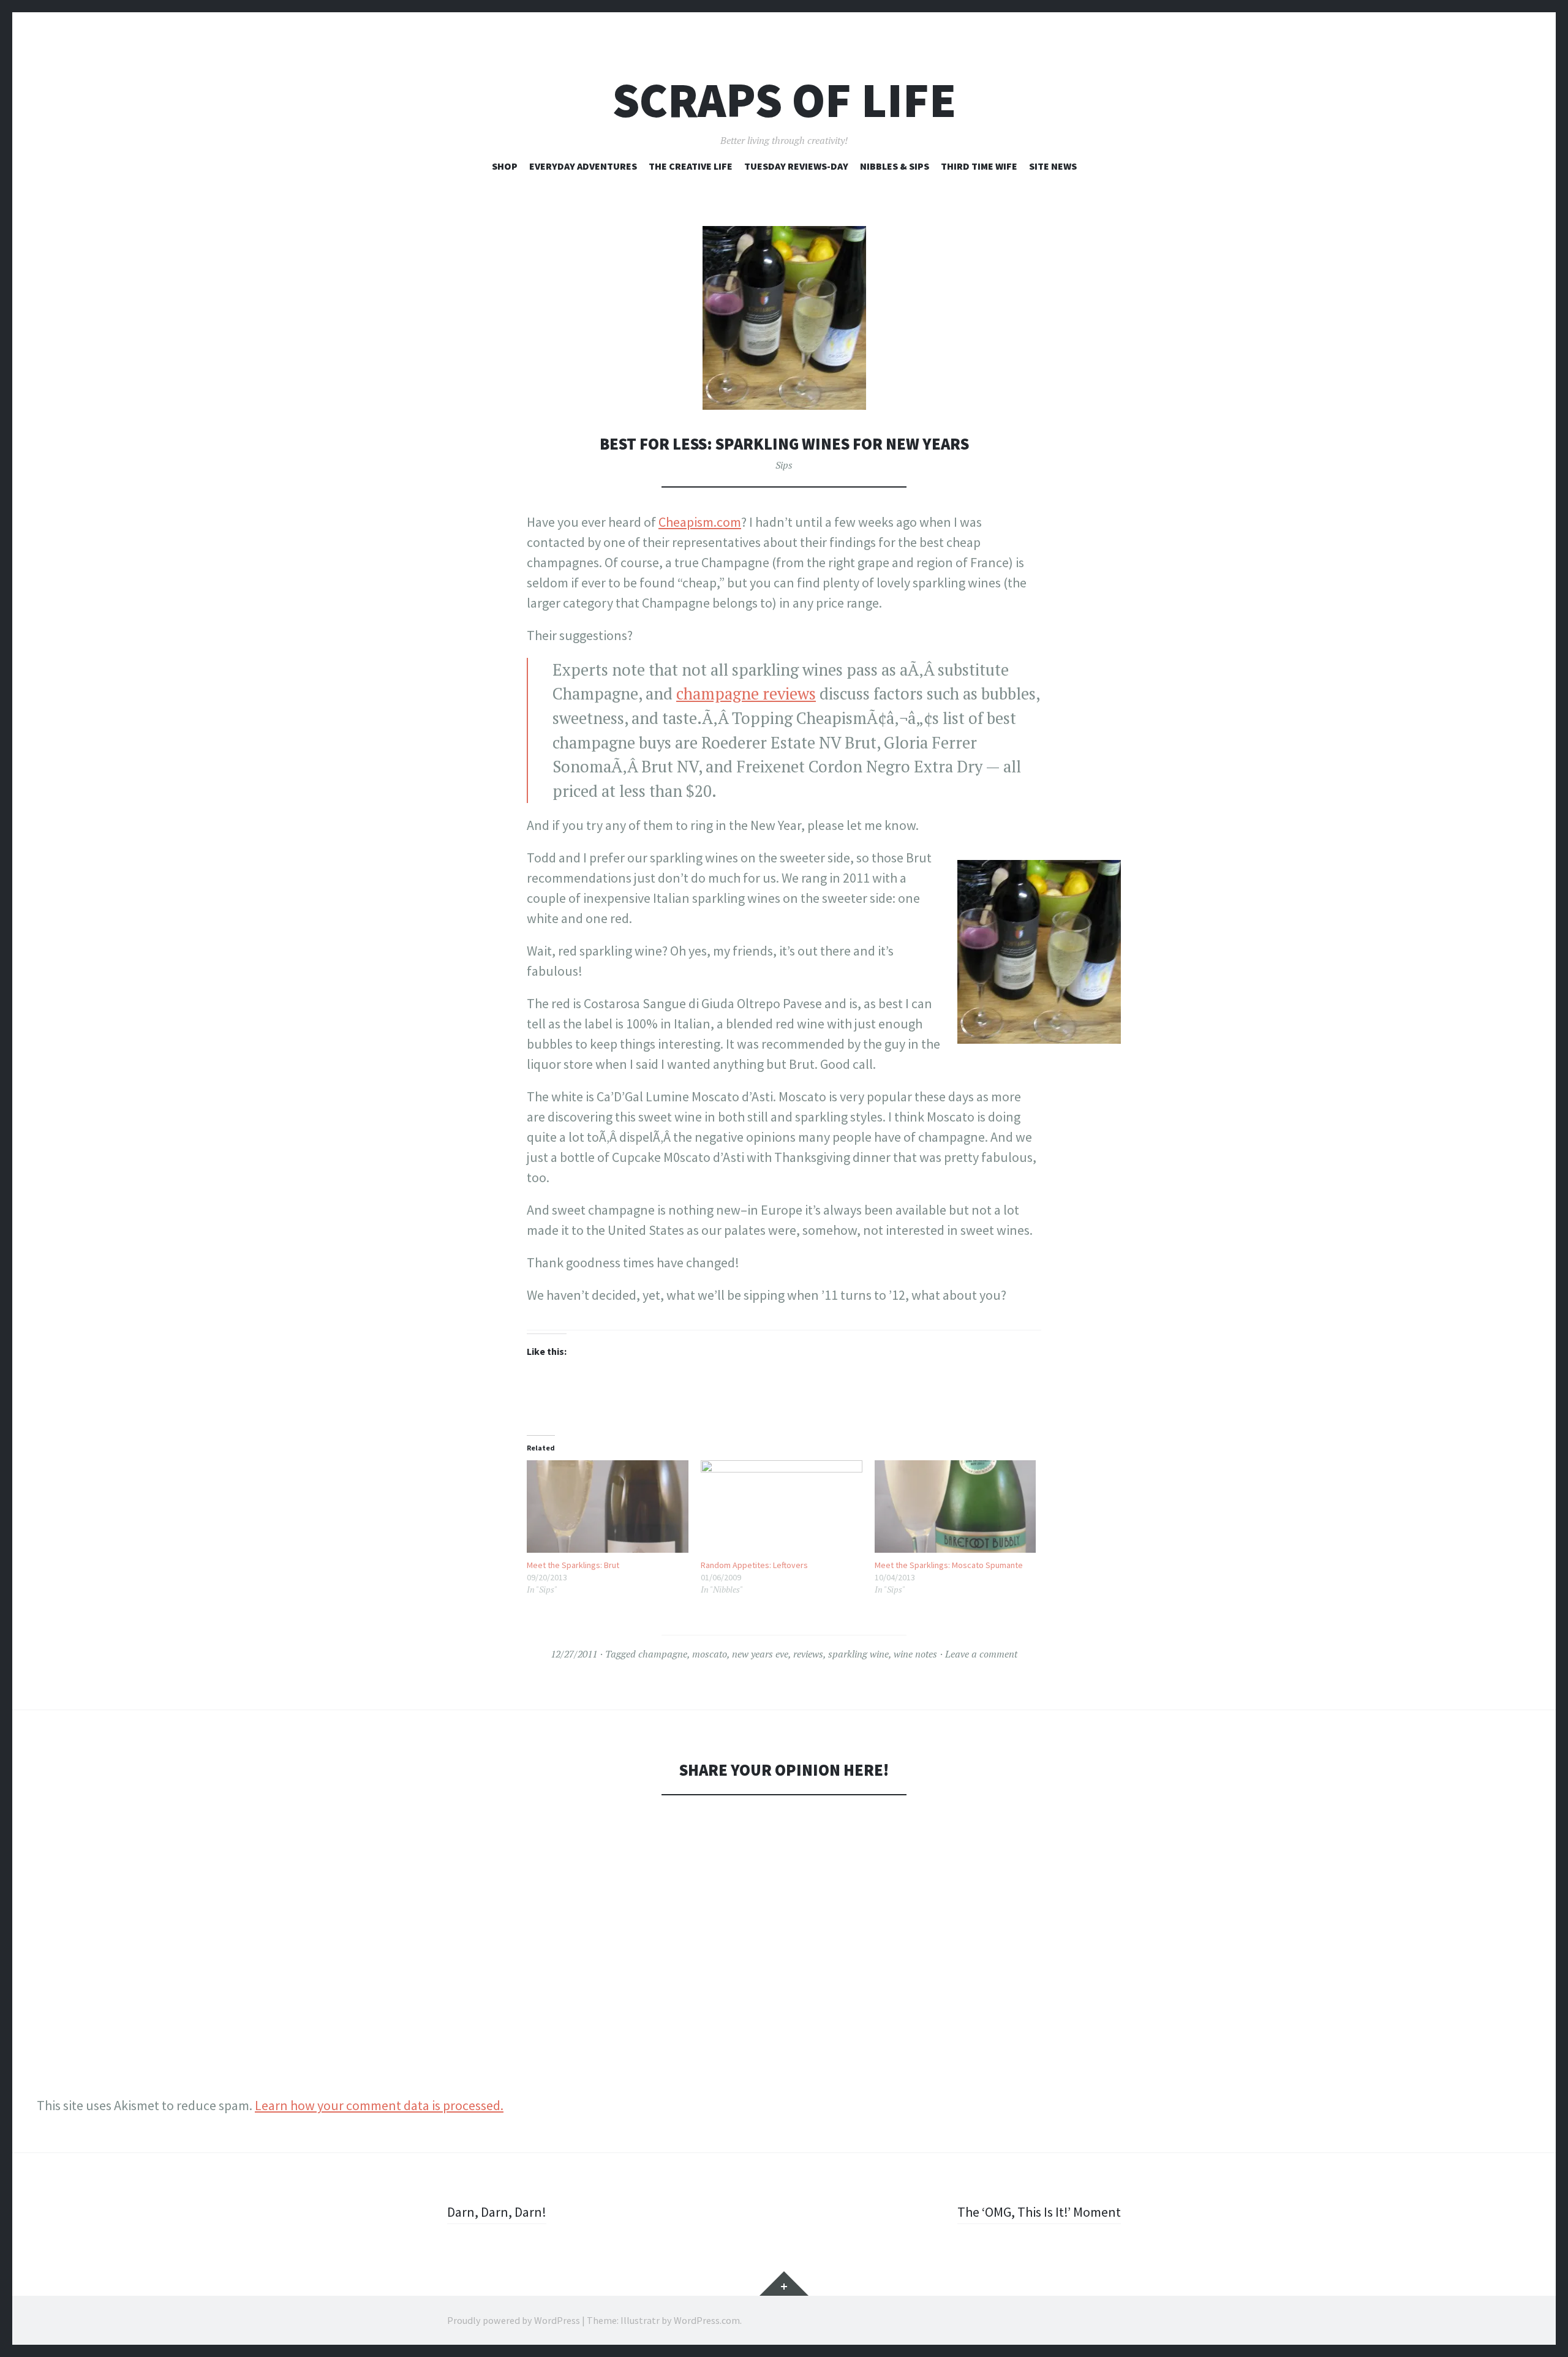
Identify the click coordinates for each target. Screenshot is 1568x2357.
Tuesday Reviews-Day (796, 166)
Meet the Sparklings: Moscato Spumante (949, 1565)
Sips (784, 465)
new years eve (760, 1654)
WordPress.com (707, 2320)
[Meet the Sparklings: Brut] (608, 1507)
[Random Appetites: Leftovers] (782, 1507)
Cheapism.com (700, 522)
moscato (710, 1654)
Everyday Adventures (583, 166)
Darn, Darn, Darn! (497, 2212)
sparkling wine (858, 1654)
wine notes (915, 1654)
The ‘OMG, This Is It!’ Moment (1039, 2212)
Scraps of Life (784, 100)
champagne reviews (746, 694)
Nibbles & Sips (895, 166)
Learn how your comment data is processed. (379, 2105)
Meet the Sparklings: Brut (573, 1565)
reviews (808, 1654)
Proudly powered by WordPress (514, 2320)
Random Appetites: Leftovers (754, 1565)
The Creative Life (691, 166)
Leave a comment (981, 1654)
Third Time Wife (979, 166)
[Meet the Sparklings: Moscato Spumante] (956, 1507)
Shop (505, 166)
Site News (1053, 166)
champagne (663, 1654)
